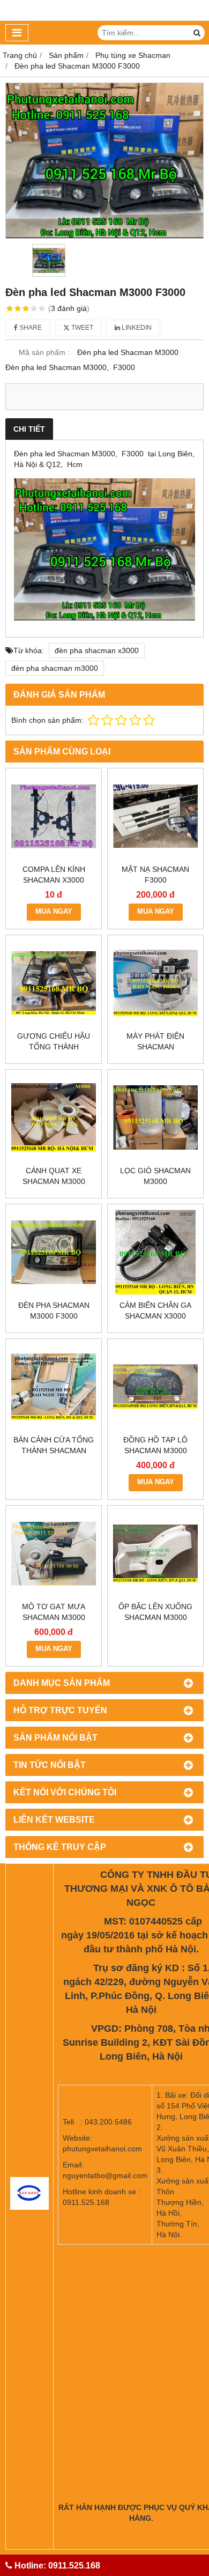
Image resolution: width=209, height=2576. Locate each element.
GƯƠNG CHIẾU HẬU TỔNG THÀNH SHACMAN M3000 (54, 1047)
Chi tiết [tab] (29, 429)
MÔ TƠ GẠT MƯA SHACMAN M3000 (54, 1612)
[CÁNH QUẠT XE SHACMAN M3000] (54, 1117)
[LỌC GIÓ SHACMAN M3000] (155, 1117)
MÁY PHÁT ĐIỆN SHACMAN (155, 1041)
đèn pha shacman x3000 (97, 650)
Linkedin (136, 328)
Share (30, 328)
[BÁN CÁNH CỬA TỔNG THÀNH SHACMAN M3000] (54, 1387)
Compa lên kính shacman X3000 (54, 875)
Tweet (81, 328)
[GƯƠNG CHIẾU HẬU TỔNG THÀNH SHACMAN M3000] (54, 983)
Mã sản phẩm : (44, 352)
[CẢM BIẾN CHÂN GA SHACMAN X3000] (155, 1252)
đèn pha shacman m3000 (55, 668)
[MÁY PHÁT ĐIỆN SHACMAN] (155, 983)
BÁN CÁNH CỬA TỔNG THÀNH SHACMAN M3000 (54, 1450)
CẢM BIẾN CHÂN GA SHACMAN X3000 (155, 1311)
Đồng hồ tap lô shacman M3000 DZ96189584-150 (155, 1450)
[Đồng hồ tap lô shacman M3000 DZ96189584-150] (155, 1387)
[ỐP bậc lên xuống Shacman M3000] (155, 1553)
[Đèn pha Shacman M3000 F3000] (54, 1252)
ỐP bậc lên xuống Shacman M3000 (155, 1612)
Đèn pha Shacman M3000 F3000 (54, 1311)
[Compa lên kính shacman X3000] (54, 816)
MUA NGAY (54, 912)
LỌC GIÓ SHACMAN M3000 (155, 1176)
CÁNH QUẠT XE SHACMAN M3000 (54, 1176)
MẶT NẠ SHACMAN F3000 (155, 875)
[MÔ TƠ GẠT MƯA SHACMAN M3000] (54, 1553)
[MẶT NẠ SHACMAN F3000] (155, 816)
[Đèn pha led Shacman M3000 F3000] (104, 161)
